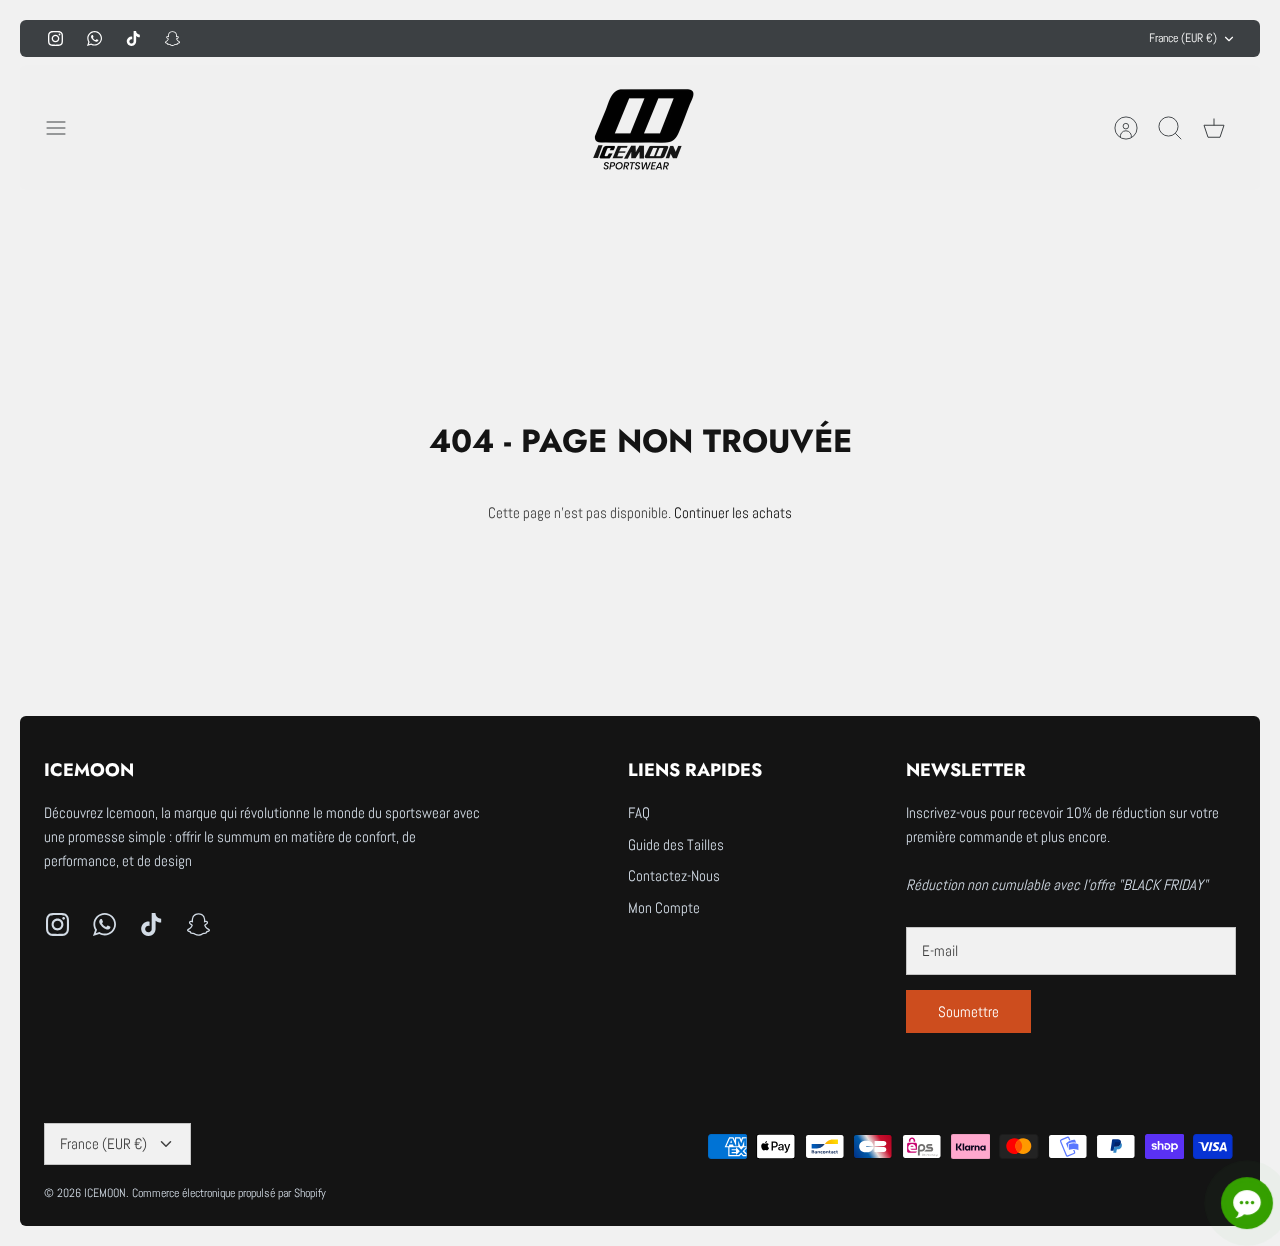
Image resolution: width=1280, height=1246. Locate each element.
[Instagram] (55, 38)
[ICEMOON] (640, 127)
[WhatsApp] (94, 38)
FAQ (639, 812)
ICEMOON (105, 1193)
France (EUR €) (1183, 38)
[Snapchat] (172, 38)
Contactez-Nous (674, 875)
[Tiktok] (133, 38)
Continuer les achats (733, 512)
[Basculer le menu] (66, 128)
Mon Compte (664, 907)
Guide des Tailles (676, 844)
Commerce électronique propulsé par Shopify (229, 1193)
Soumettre (968, 1011)
